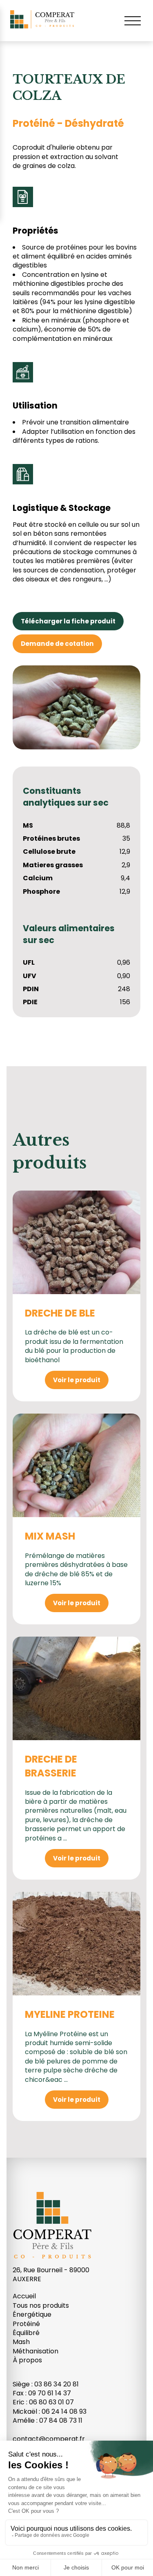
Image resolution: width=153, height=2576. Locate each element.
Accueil (24, 2296)
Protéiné (26, 2324)
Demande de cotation (57, 644)
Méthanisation (35, 2351)
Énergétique (32, 2314)
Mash (21, 2342)
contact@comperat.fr (49, 2439)
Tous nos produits (41, 2305)
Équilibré (26, 2333)
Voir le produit (77, 1380)
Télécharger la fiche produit (68, 621)
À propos (27, 2360)
